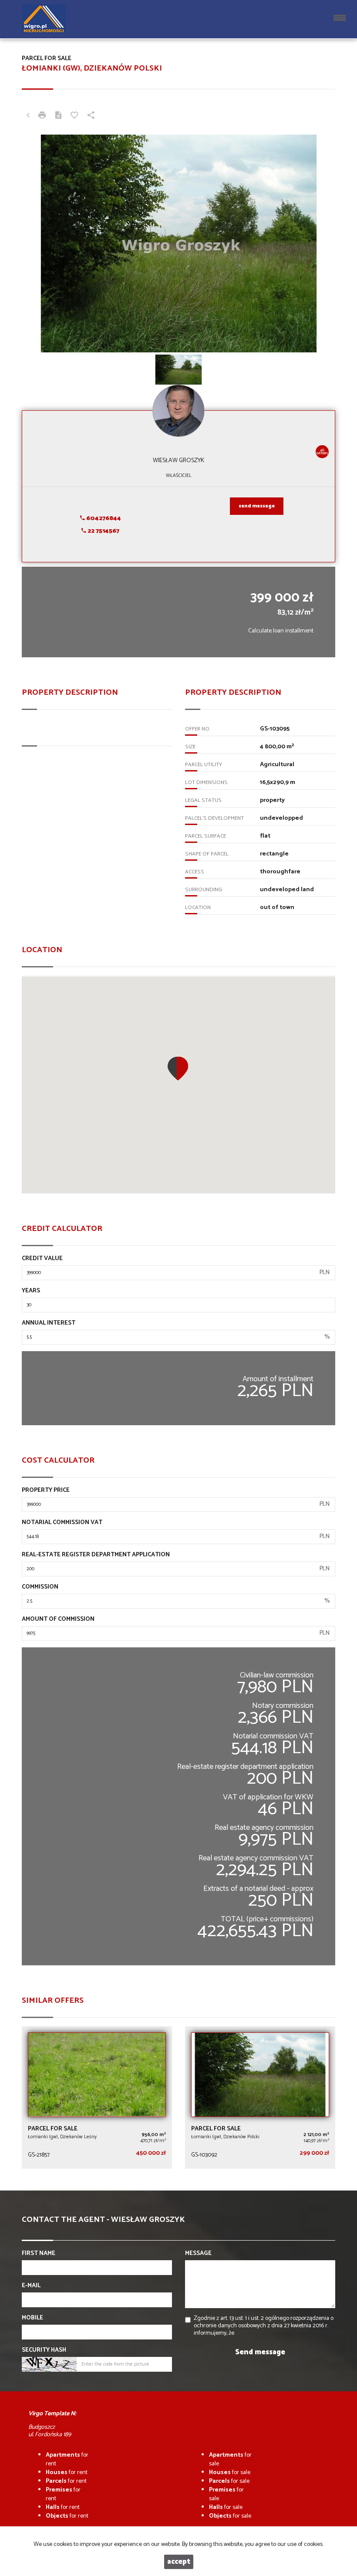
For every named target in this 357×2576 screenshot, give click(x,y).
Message (198, 2254)
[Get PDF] (58, 116)
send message (257, 506)
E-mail (31, 2286)
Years (31, 1291)
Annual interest (49, 1323)
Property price (46, 1491)
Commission (40, 1587)
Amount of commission (58, 1619)
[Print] (42, 116)
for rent (67, 2459)
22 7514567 (103, 531)
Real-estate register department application (96, 1555)
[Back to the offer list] (28, 116)
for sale (230, 2459)
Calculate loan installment (281, 631)
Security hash (44, 2350)
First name (39, 2254)
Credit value (42, 1259)
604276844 (103, 519)
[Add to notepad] (74, 116)
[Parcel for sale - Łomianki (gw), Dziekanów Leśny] (97, 2098)
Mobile (32, 2318)
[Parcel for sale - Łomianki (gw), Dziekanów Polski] (260, 2098)
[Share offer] (91, 116)
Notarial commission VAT (62, 1523)
